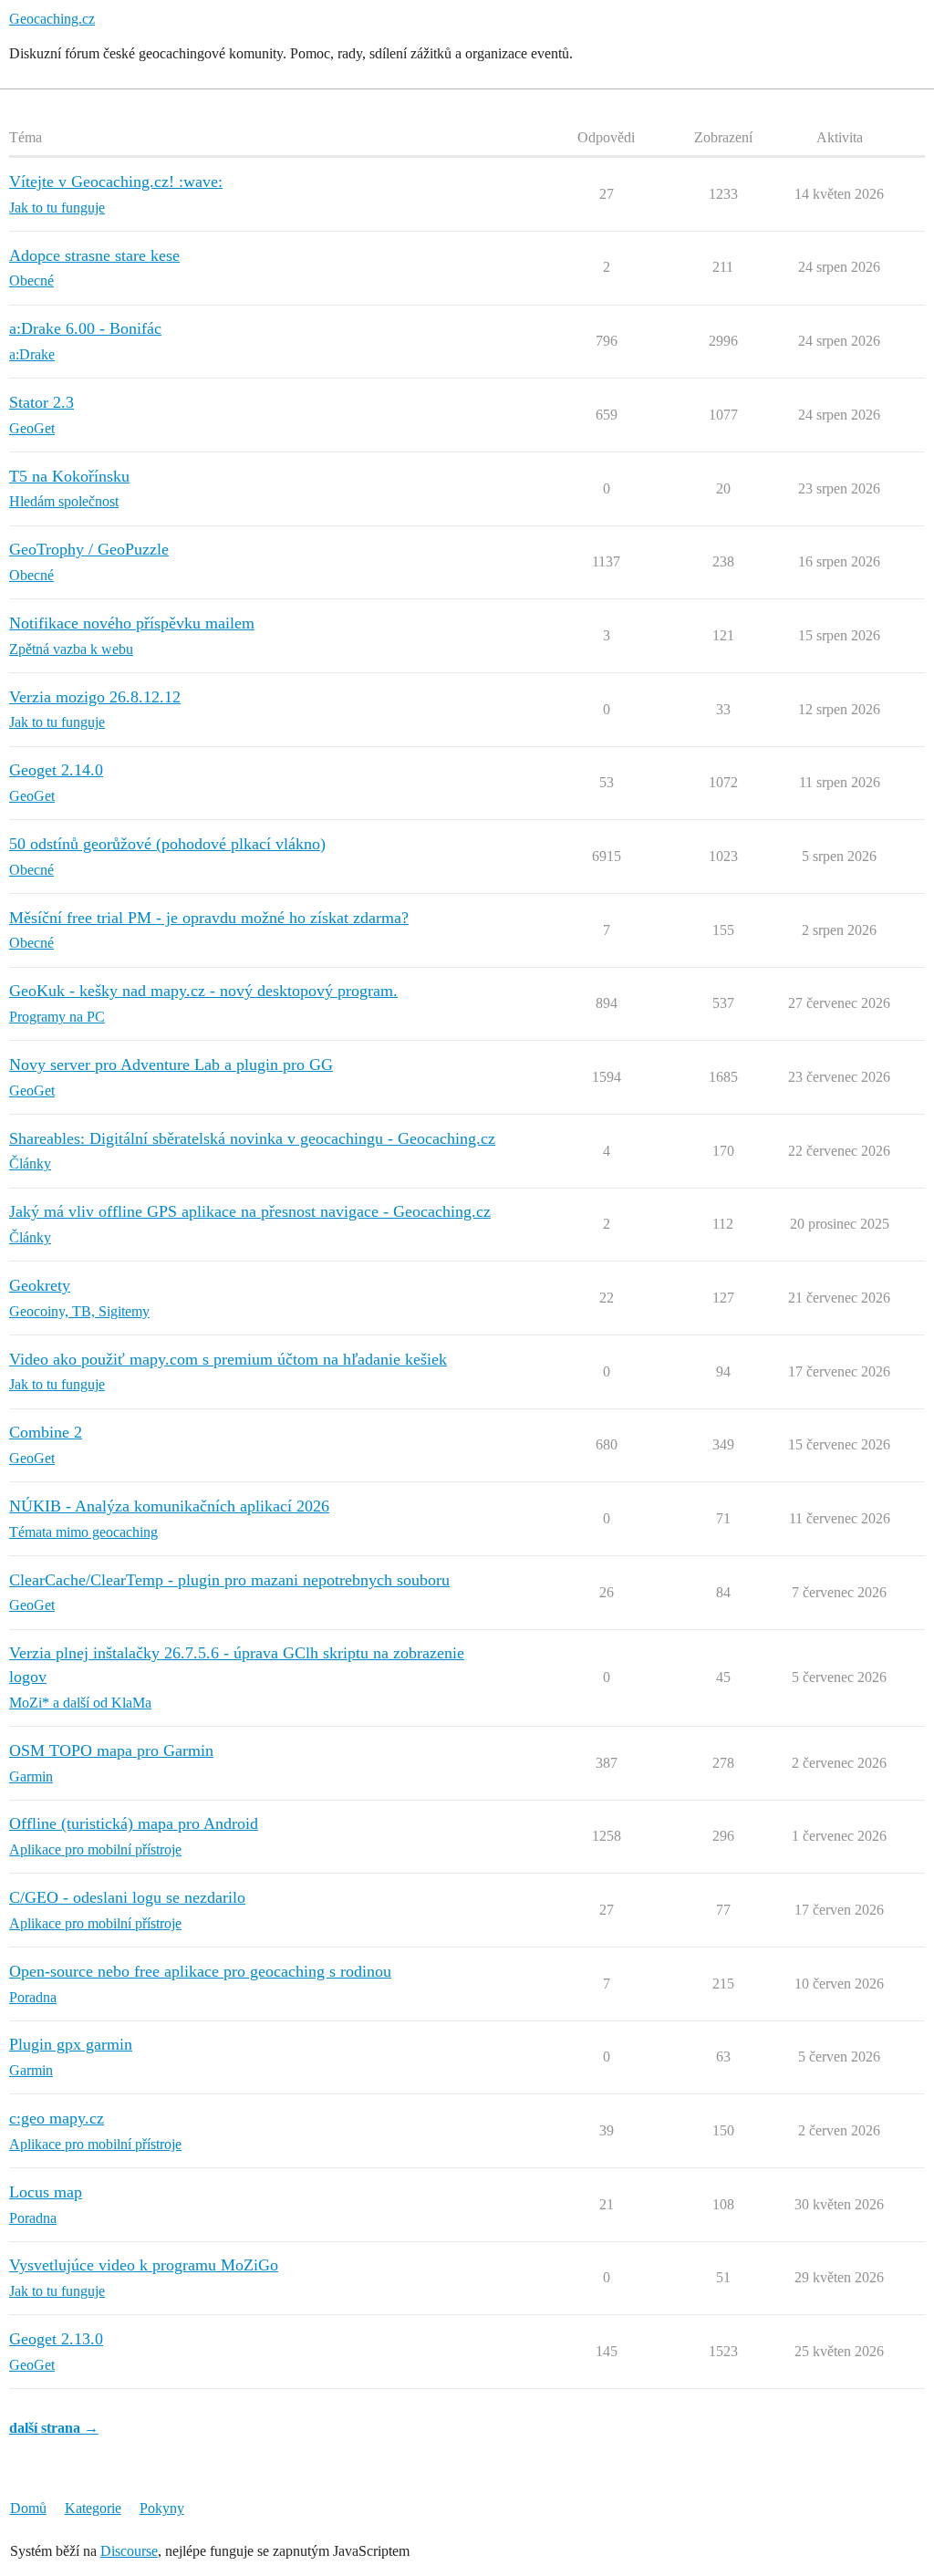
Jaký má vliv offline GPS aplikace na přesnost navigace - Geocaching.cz (250, 1211)
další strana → (54, 2428)
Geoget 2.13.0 (56, 2339)
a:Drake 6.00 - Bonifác (85, 328)
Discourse (129, 2551)
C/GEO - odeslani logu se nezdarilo (127, 1897)
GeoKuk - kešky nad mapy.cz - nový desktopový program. (203, 991)
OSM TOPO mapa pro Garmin (111, 1750)
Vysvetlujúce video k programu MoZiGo (144, 2265)
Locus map (46, 2192)
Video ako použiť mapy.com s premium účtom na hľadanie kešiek (228, 1359)
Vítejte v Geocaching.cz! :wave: (116, 182)
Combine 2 (46, 1432)
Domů (28, 2508)
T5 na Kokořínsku (69, 476)
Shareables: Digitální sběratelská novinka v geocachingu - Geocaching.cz (252, 1138)
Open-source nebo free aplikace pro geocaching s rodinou (200, 1971)
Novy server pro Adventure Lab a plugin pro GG (171, 1065)
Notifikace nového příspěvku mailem (132, 623)
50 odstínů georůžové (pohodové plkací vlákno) (167, 844)
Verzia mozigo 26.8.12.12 (95, 697)
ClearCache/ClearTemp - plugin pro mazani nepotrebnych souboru (229, 1580)
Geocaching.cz (52, 19)
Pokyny (162, 2508)
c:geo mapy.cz (57, 2118)
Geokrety (40, 1285)
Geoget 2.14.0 (56, 770)
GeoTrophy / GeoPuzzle (89, 549)
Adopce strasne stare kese (94, 255)
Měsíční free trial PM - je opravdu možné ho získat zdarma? (209, 918)
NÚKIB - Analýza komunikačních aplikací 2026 (169, 1506)
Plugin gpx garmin (71, 2044)
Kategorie (93, 2508)
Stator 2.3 (42, 402)
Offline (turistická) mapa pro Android (134, 1823)
